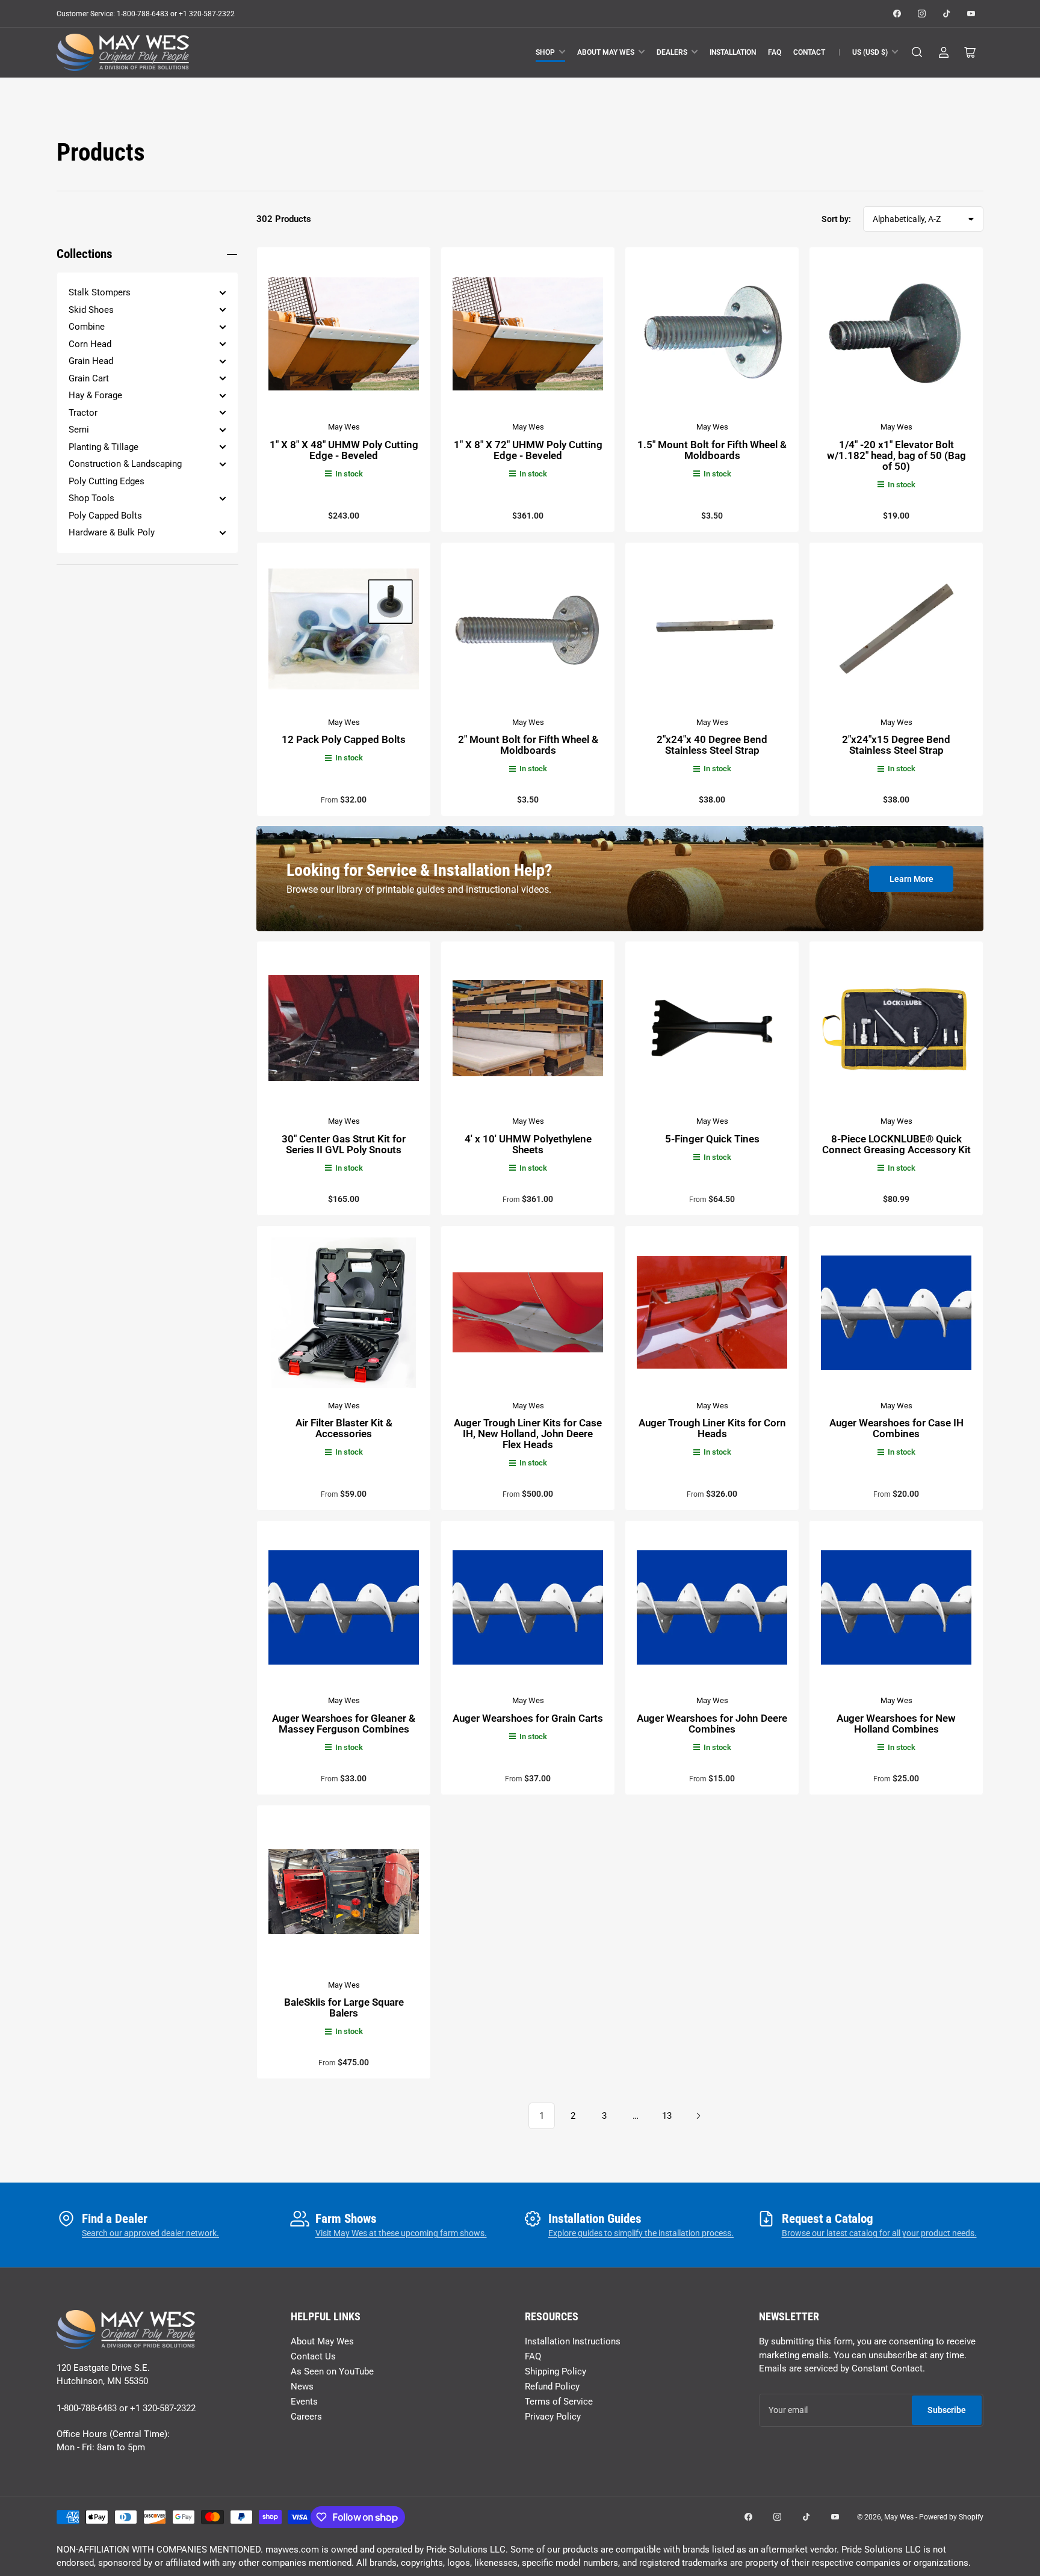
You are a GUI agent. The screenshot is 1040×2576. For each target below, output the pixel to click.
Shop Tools (91, 498)
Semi (79, 430)
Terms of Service (559, 2402)
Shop (545, 52)
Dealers (672, 52)
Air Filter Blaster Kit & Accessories (344, 1428)
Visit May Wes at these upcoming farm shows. (401, 2233)
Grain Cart (89, 378)
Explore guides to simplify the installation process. (641, 2233)
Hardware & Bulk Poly (112, 532)
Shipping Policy (556, 2371)
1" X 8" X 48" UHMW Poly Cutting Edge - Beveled (344, 450)
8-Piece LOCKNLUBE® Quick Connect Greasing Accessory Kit (896, 1144)
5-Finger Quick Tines (712, 1139)
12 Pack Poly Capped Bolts (344, 739)
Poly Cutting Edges (107, 481)
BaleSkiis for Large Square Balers (344, 2007)
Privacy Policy (553, 2417)
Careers (306, 2417)
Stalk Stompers (100, 292)
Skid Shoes (91, 310)
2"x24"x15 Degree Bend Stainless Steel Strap (896, 745)
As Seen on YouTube (332, 2371)
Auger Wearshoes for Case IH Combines (896, 1428)
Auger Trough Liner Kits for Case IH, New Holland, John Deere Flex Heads (528, 1434)
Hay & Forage (95, 395)
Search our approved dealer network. (150, 2233)
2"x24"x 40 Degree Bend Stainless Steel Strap (712, 745)
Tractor (83, 413)
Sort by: (836, 219)
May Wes (344, 427)
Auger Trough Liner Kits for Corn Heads (712, 1428)
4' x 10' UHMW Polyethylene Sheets (528, 1144)
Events (304, 2402)
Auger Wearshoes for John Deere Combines (712, 1724)
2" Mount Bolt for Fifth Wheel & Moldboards (528, 745)
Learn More (912, 879)
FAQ (775, 52)
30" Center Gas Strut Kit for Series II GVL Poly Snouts (344, 1144)
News (302, 2386)
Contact (809, 52)
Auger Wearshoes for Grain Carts (528, 1718)
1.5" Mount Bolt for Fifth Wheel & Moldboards (712, 450)
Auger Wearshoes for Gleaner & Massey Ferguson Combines (344, 1724)
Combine (87, 327)
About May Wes (606, 52)
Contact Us (313, 2356)
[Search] (917, 52)
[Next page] (698, 2116)
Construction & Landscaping (125, 464)
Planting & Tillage (104, 447)
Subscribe (947, 2410)
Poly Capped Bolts (105, 516)
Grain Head (91, 361)
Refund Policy (552, 2386)
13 (667, 2116)
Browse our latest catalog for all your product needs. (879, 2233)
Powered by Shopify (951, 2517)
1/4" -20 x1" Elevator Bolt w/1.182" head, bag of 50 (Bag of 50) (896, 455)
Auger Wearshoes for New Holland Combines (896, 1724)
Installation (733, 52)
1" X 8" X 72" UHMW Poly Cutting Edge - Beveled (528, 450)
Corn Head (90, 344)
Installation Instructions (573, 2341)
